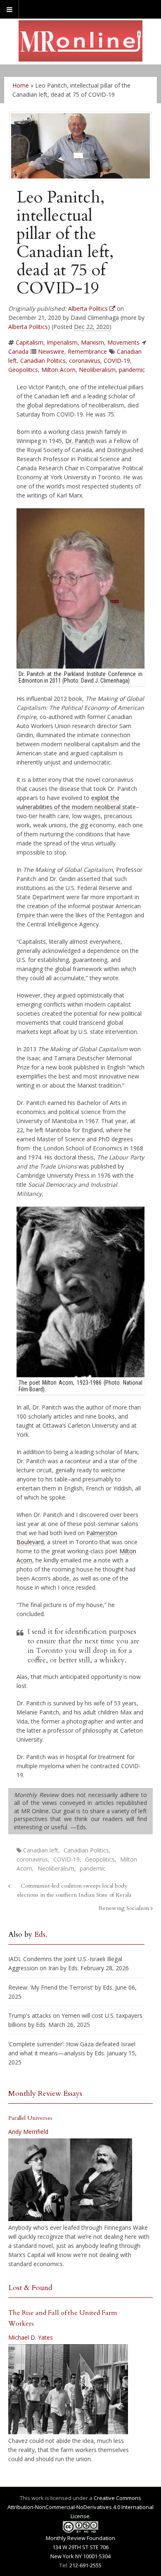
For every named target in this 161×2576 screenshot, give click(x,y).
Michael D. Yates (31, 2337)
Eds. (41, 1934)
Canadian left (41, 1850)
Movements (123, 342)
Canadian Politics (43, 361)
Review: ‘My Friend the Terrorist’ (51, 1987)
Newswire (51, 351)
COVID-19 (117, 361)
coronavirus (85, 361)
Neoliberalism (97, 370)
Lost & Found (30, 2288)
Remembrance (87, 351)
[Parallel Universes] (70, 2180)
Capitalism (30, 342)
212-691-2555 (85, 2565)
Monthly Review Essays (45, 2094)
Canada (18, 351)
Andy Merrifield (28, 2132)
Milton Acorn (58, 370)
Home (21, 85)
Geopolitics (23, 370)
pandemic (132, 370)
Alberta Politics (28, 327)
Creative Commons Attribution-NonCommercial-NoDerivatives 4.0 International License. (80, 2507)
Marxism (92, 342)
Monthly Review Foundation (80, 2538)
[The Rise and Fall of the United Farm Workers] (68, 2389)
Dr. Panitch (80, 441)
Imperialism (62, 342)
